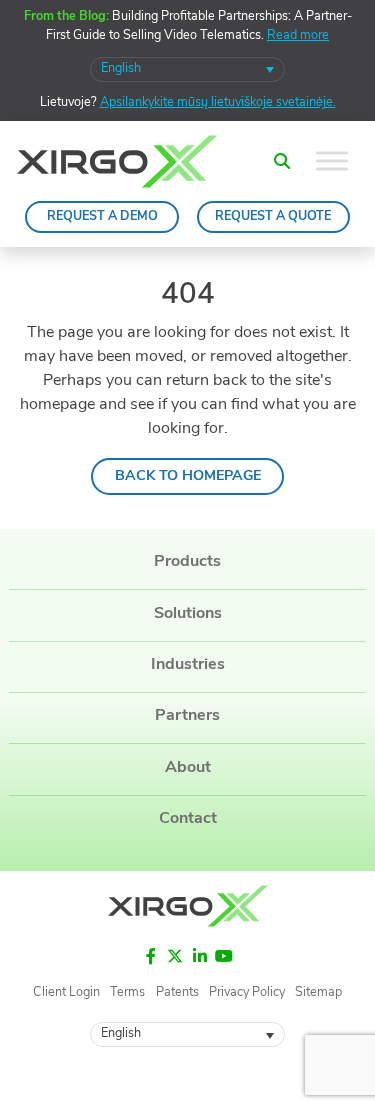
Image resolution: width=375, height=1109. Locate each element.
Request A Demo (102, 217)
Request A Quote (273, 217)
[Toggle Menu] (332, 161)
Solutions (188, 614)
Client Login (66, 994)
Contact (188, 819)
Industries (188, 665)
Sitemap (318, 994)
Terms (127, 994)
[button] (281, 162)
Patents (177, 994)
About (188, 768)
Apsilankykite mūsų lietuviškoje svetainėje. (218, 103)
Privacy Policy (247, 994)
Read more (298, 36)
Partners (187, 716)
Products (187, 562)
